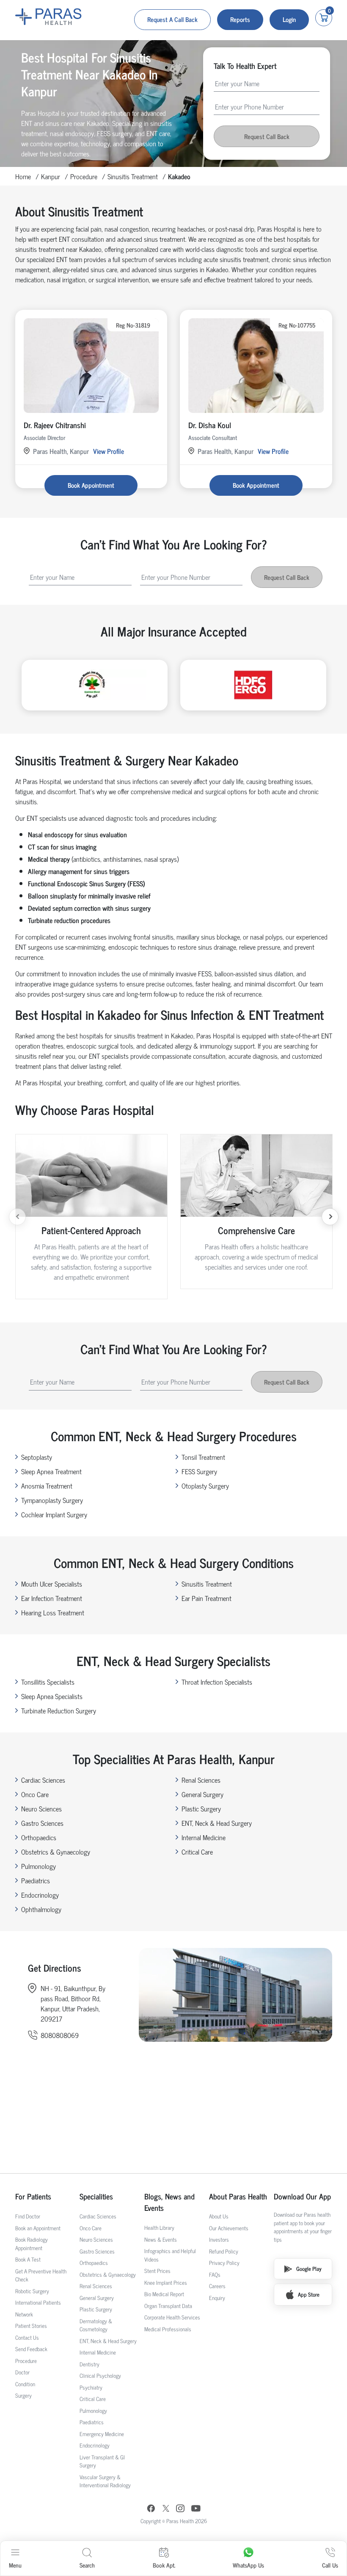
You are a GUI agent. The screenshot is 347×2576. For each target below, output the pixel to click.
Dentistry (90, 2364)
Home (23, 176)
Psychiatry (91, 2387)
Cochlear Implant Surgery (54, 1514)
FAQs (215, 2274)
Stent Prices (157, 2271)
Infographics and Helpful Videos (170, 2255)
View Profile (109, 451)
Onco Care (35, 1794)
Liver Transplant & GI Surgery (102, 2461)
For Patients (33, 2196)
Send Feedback (31, 2349)
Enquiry (217, 2298)
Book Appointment (91, 485)
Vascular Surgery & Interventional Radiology (105, 2481)
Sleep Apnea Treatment (51, 1471)
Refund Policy (224, 2251)
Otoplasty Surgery (205, 1486)
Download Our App (302, 2196)
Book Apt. (164, 2565)
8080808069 (60, 2035)
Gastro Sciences (42, 1823)
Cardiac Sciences (43, 1780)
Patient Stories (31, 2326)
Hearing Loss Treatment (53, 1612)
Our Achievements (229, 2228)
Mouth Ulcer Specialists (52, 1584)
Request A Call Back (172, 19)
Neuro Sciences (41, 1808)
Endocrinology (40, 1895)
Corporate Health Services (172, 2317)
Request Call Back (267, 136)
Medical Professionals (168, 2329)
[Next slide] (330, 1217)
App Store (309, 2294)
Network (24, 2314)
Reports (240, 19)
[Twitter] (166, 2509)
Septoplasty (37, 1457)
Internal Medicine (204, 1837)
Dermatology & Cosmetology (96, 2325)
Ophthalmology (41, 1909)
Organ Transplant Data (168, 2306)
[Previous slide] (17, 1217)
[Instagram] (180, 2509)
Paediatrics (36, 1880)
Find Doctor (28, 2216)
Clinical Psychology (100, 2375)
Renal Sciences (201, 1780)
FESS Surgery (199, 1471)
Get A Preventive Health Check (41, 2275)
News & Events (161, 2239)
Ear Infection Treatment (52, 1598)
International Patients (38, 2302)
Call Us (330, 2565)
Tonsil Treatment (203, 1457)
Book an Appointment (38, 2228)
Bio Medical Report (164, 2294)
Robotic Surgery (32, 2291)
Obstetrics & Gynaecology (56, 1852)
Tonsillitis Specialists (48, 1682)
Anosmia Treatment (47, 1486)
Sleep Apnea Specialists (52, 1696)
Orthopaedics (39, 1837)
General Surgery (202, 1794)
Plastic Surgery (201, 1808)
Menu (15, 2565)
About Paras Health (238, 2196)
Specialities (96, 2196)
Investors (219, 2239)
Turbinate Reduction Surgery (59, 1710)
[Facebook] (151, 2509)
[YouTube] (196, 2509)
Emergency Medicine (102, 2434)
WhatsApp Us (248, 2565)
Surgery (23, 2395)
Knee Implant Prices (166, 2282)
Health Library (159, 2228)
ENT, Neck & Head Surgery (217, 1823)
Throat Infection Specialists (217, 1682)
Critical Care (197, 1852)
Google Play (309, 2269)
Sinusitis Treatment (133, 176)
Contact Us (27, 2337)
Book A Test (28, 2259)
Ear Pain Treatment (207, 1598)
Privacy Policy (224, 2263)
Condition (25, 2384)
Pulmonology (39, 1866)
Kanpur (51, 176)
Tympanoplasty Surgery (52, 1500)
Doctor (22, 2372)
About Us (219, 2216)
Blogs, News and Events (169, 2202)
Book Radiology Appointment (32, 2244)
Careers (217, 2286)
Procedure (84, 176)
